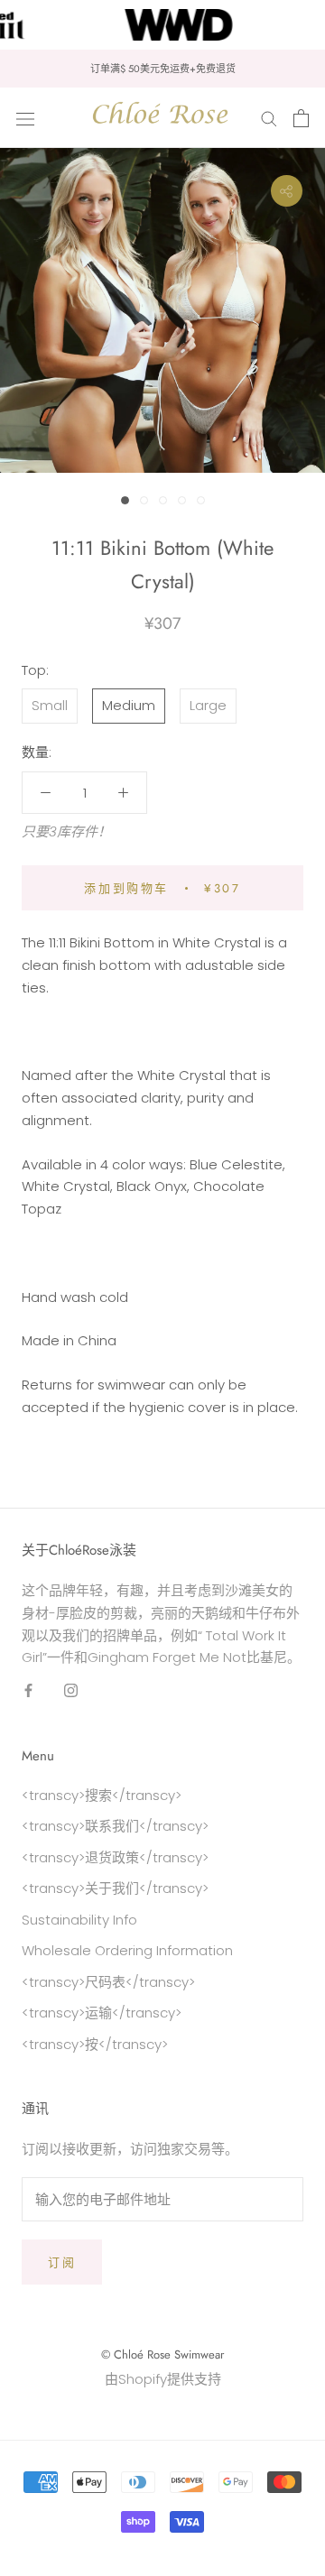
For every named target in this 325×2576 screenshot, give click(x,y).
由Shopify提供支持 (163, 2379)
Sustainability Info (79, 1920)
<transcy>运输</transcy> (102, 2013)
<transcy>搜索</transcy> (102, 1795)
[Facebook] (28, 1690)
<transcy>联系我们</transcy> (115, 1826)
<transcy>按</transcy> (95, 2044)
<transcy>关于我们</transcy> (115, 1888)
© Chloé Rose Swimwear (162, 2354)
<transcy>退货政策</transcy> (115, 1857)
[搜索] (269, 118)
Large (208, 705)
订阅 (62, 2262)
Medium (129, 705)
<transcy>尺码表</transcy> (108, 1982)
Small (50, 705)
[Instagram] (71, 1690)
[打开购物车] (301, 118)
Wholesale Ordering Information (127, 1950)
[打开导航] (25, 118)
